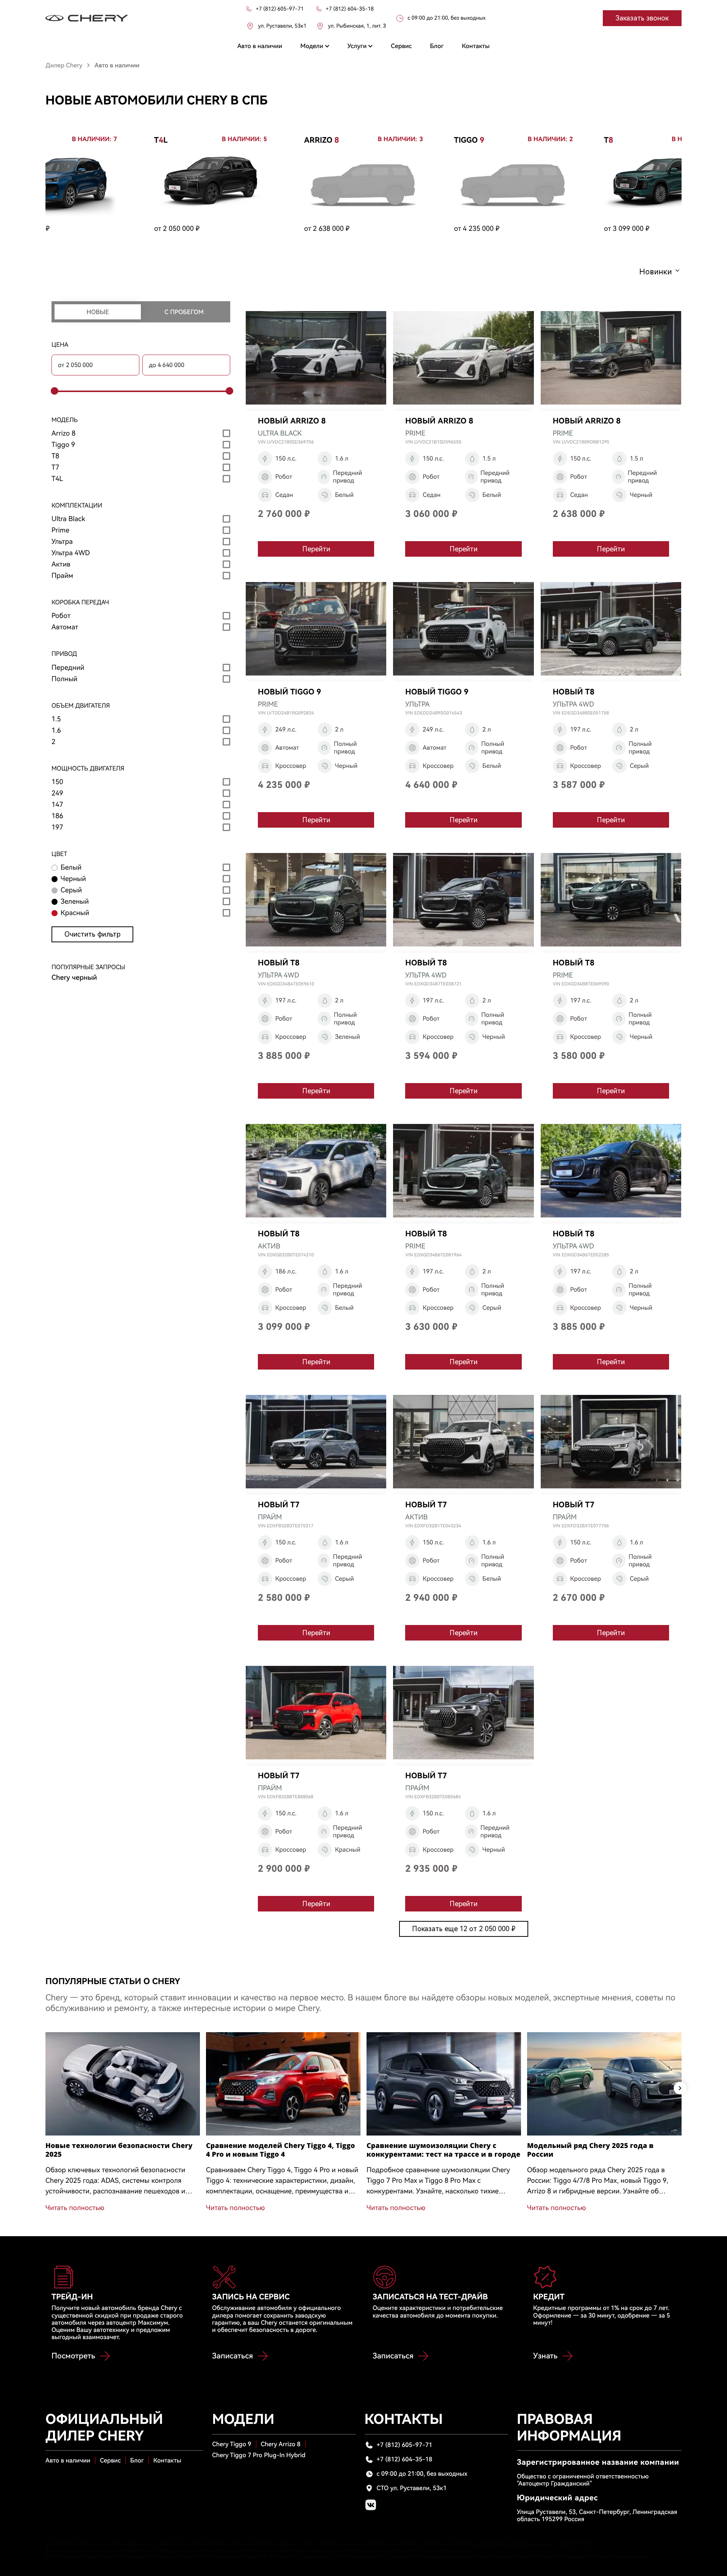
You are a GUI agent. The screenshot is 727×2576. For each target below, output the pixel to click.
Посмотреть (73, 2356)
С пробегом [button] (184, 312)
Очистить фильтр (92, 934)
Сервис (110, 2460)
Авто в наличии (68, 2460)
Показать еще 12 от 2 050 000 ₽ (464, 1929)
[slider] (53, 391)
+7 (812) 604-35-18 (405, 2459)
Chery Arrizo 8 (281, 2444)
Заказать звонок (642, 18)
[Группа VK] (371, 2505)
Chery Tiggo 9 (232, 2444)
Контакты (167, 2460)
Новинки (655, 272)
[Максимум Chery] (87, 18)
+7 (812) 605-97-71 (405, 2445)
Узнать (545, 2356)
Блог (137, 2460)
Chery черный (74, 978)
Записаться (232, 2356)
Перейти (316, 549)
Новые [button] (98, 312)
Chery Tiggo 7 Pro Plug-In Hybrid (259, 2455)
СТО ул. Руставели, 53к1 (412, 2488)
